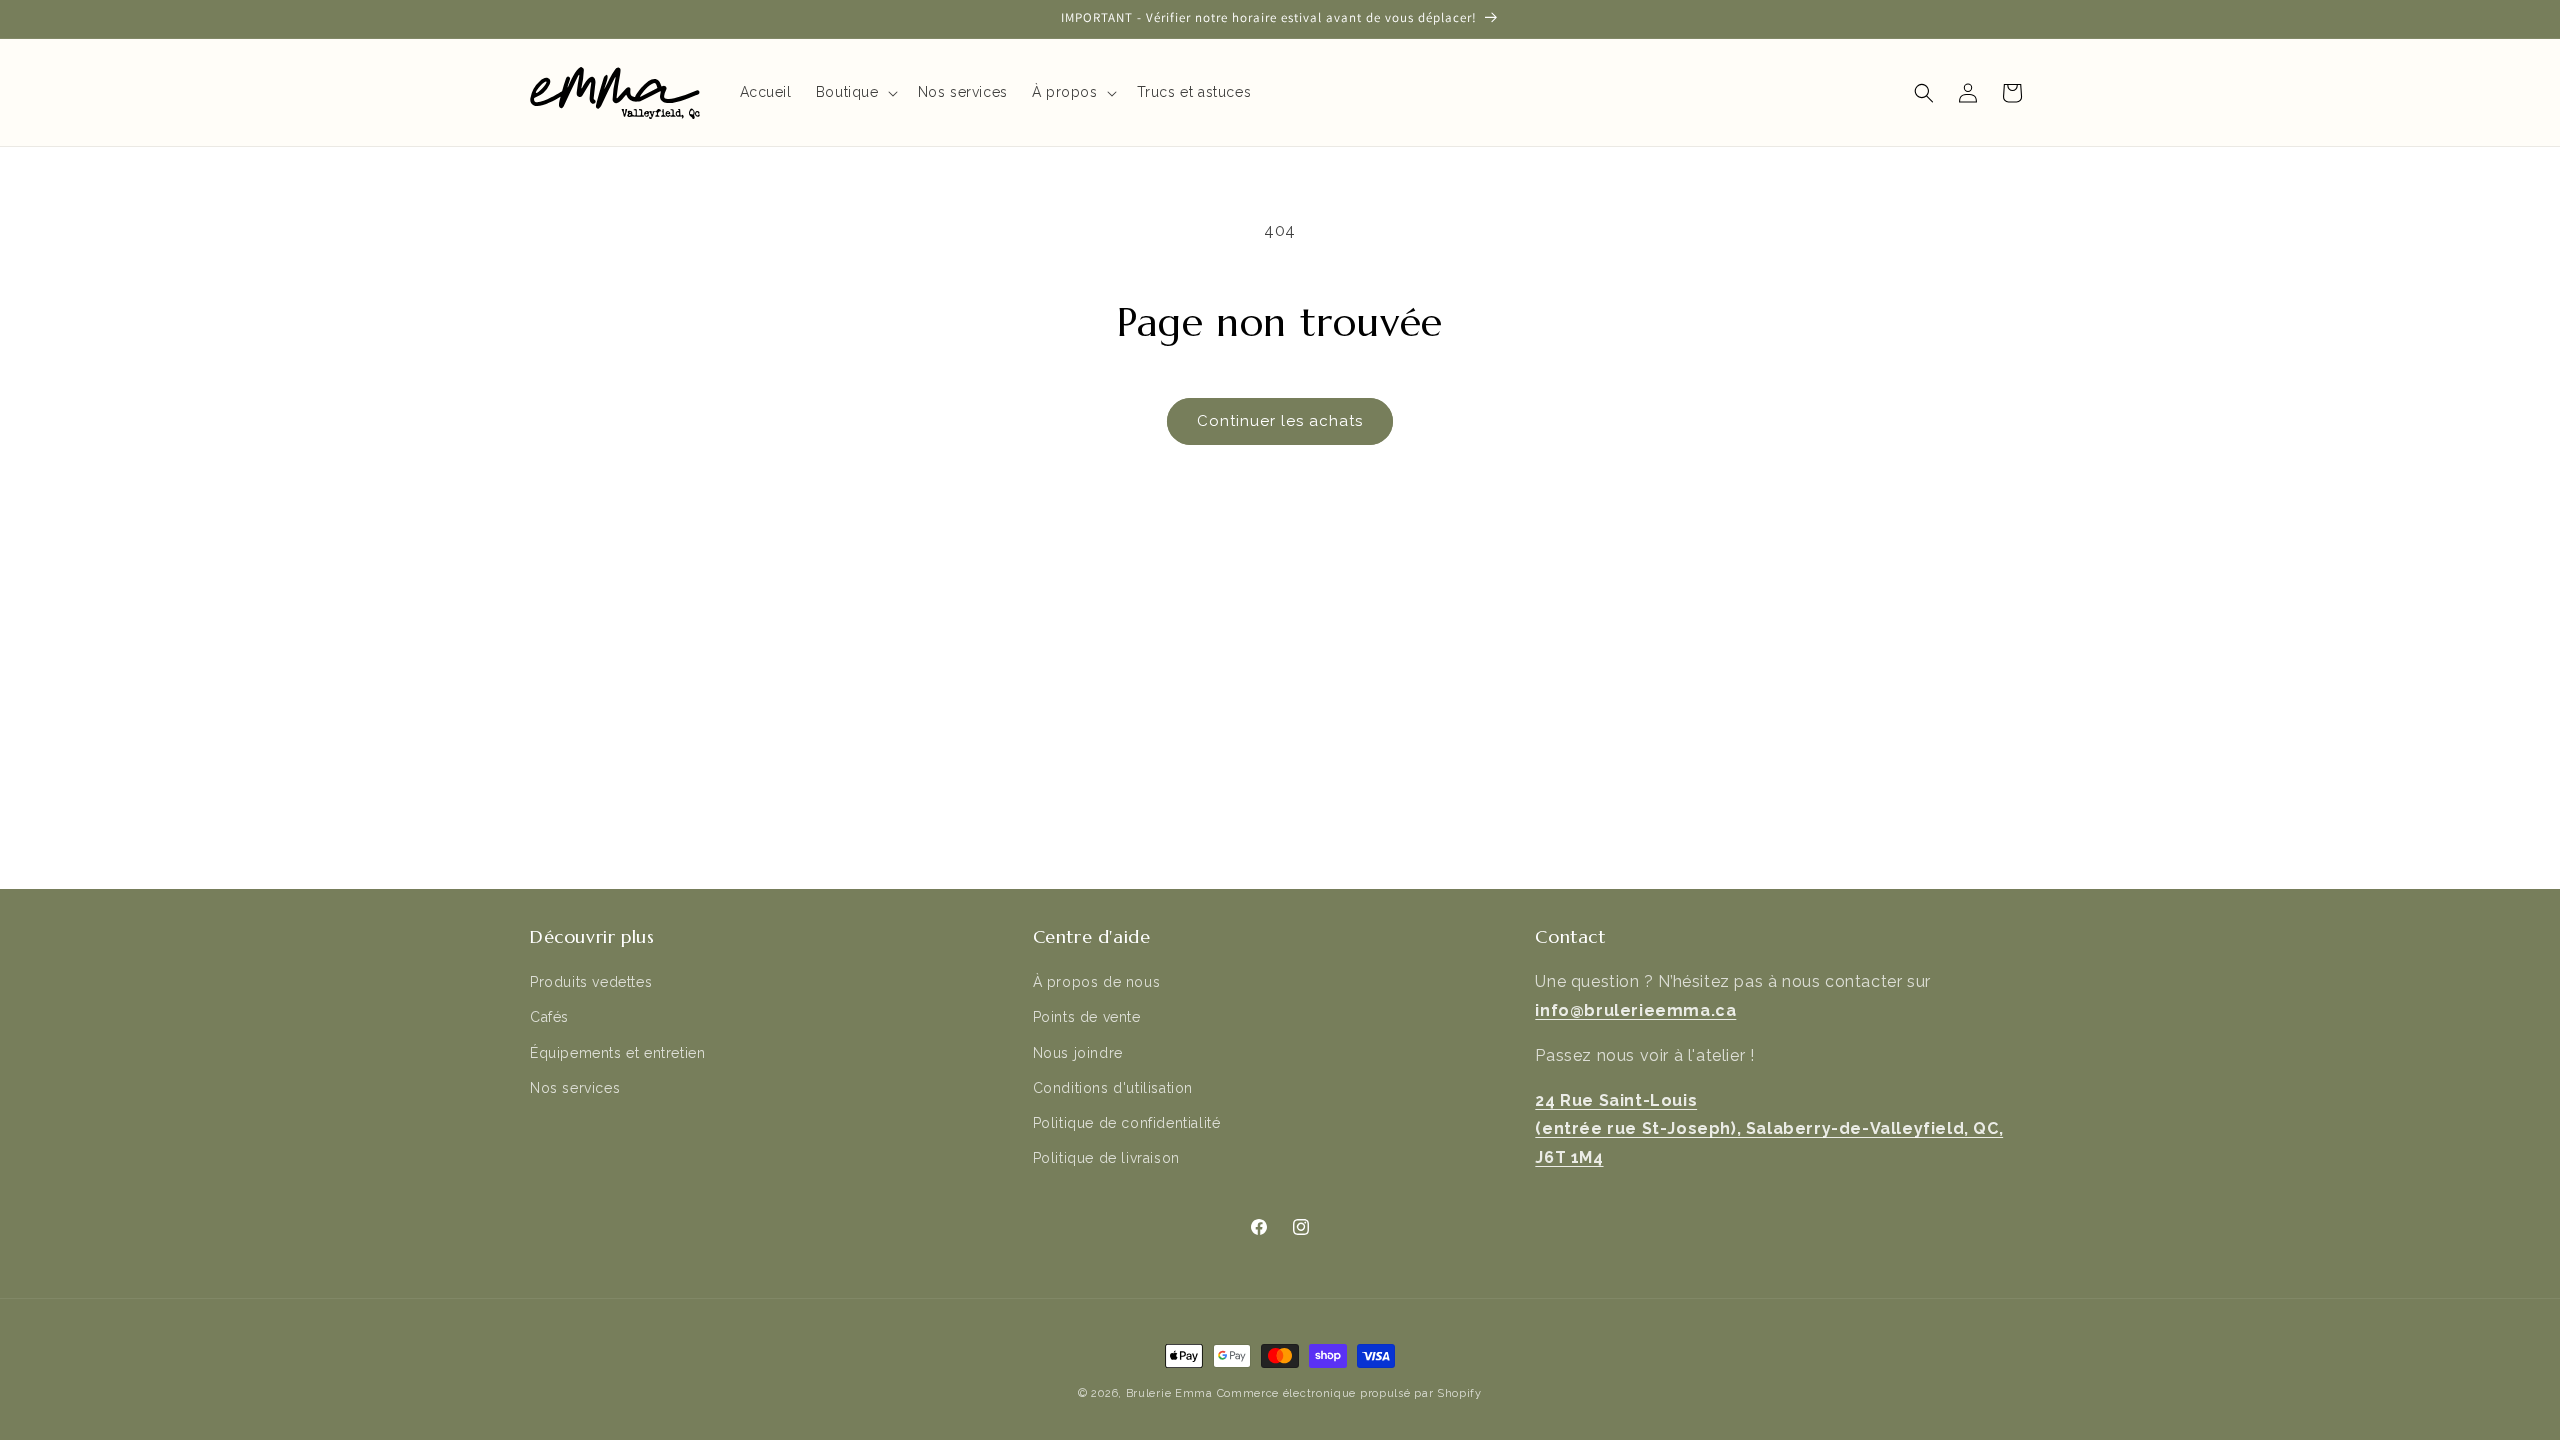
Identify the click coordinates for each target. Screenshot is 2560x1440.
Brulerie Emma (1169, 1393)
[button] (855, 92)
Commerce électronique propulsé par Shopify (1349, 1393)
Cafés (549, 1017)
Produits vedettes (591, 982)
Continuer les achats (1280, 421)
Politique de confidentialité (1127, 1123)
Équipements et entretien (617, 1053)
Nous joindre (1078, 1053)
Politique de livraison (1106, 1158)
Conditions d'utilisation (1113, 1088)
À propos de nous (1097, 982)
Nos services (575, 1088)
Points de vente (1087, 1017)
